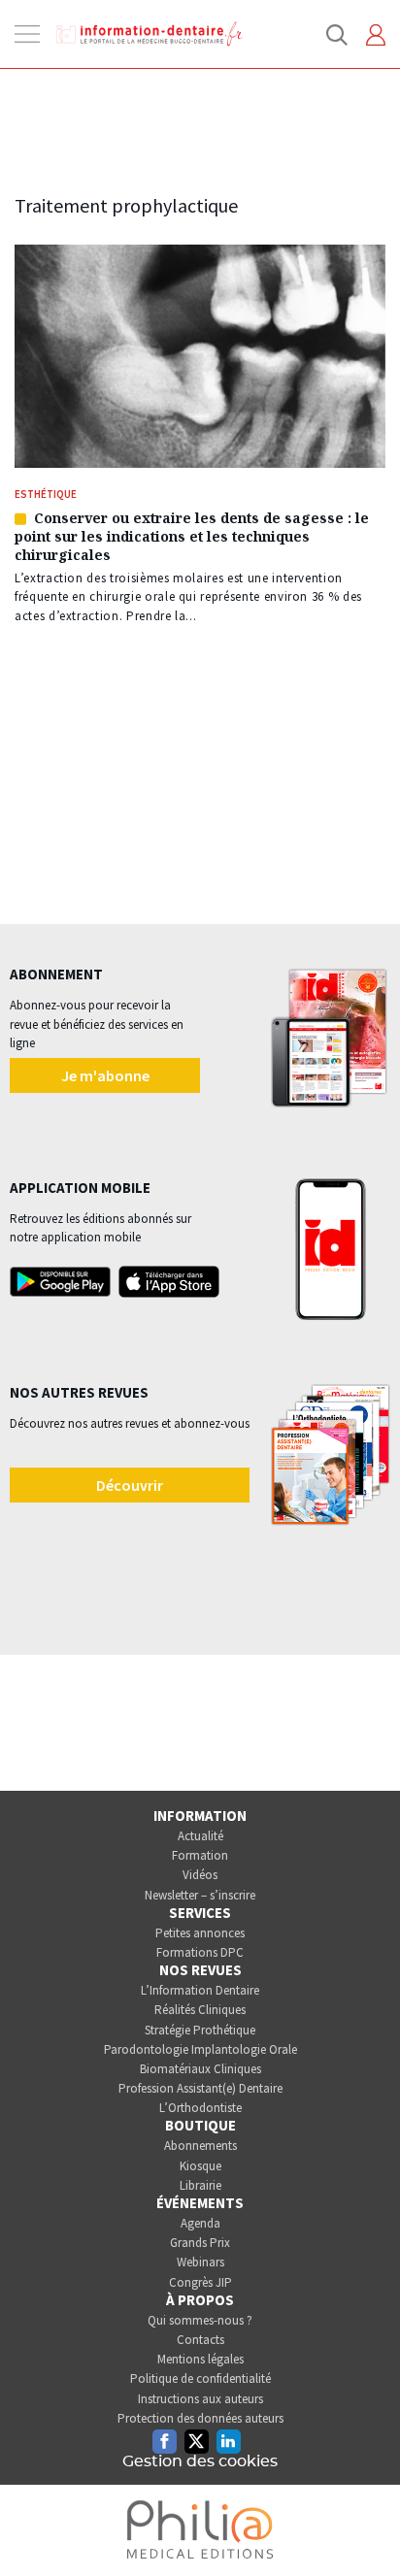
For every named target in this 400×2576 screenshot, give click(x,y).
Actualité (200, 1836)
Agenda (200, 2223)
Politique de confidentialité (200, 2378)
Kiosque (200, 2166)
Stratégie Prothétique (200, 2030)
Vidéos (200, 1875)
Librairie (200, 2185)
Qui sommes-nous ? (200, 2320)
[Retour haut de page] (365, 2526)
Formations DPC (200, 1952)
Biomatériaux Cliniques (200, 2069)
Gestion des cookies (200, 2461)
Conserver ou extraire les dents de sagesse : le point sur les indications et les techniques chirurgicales (192, 536)
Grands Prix (200, 2243)
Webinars (200, 2262)
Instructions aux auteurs (200, 2399)
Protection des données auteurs (200, 2418)
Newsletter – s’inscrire (200, 1895)
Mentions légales (200, 2359)
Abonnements (200, 2146)
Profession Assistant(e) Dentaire (200, 2088)
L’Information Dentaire (200, 1990)
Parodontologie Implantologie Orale (200, 2049)
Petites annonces (200, 1933)
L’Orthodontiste (200, 2108)
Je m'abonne (105, 1075)
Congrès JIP (200, 2282)
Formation (200, 1855)
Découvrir (130, 1485)
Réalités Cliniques (200, 2010)
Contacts (200, 2340)
